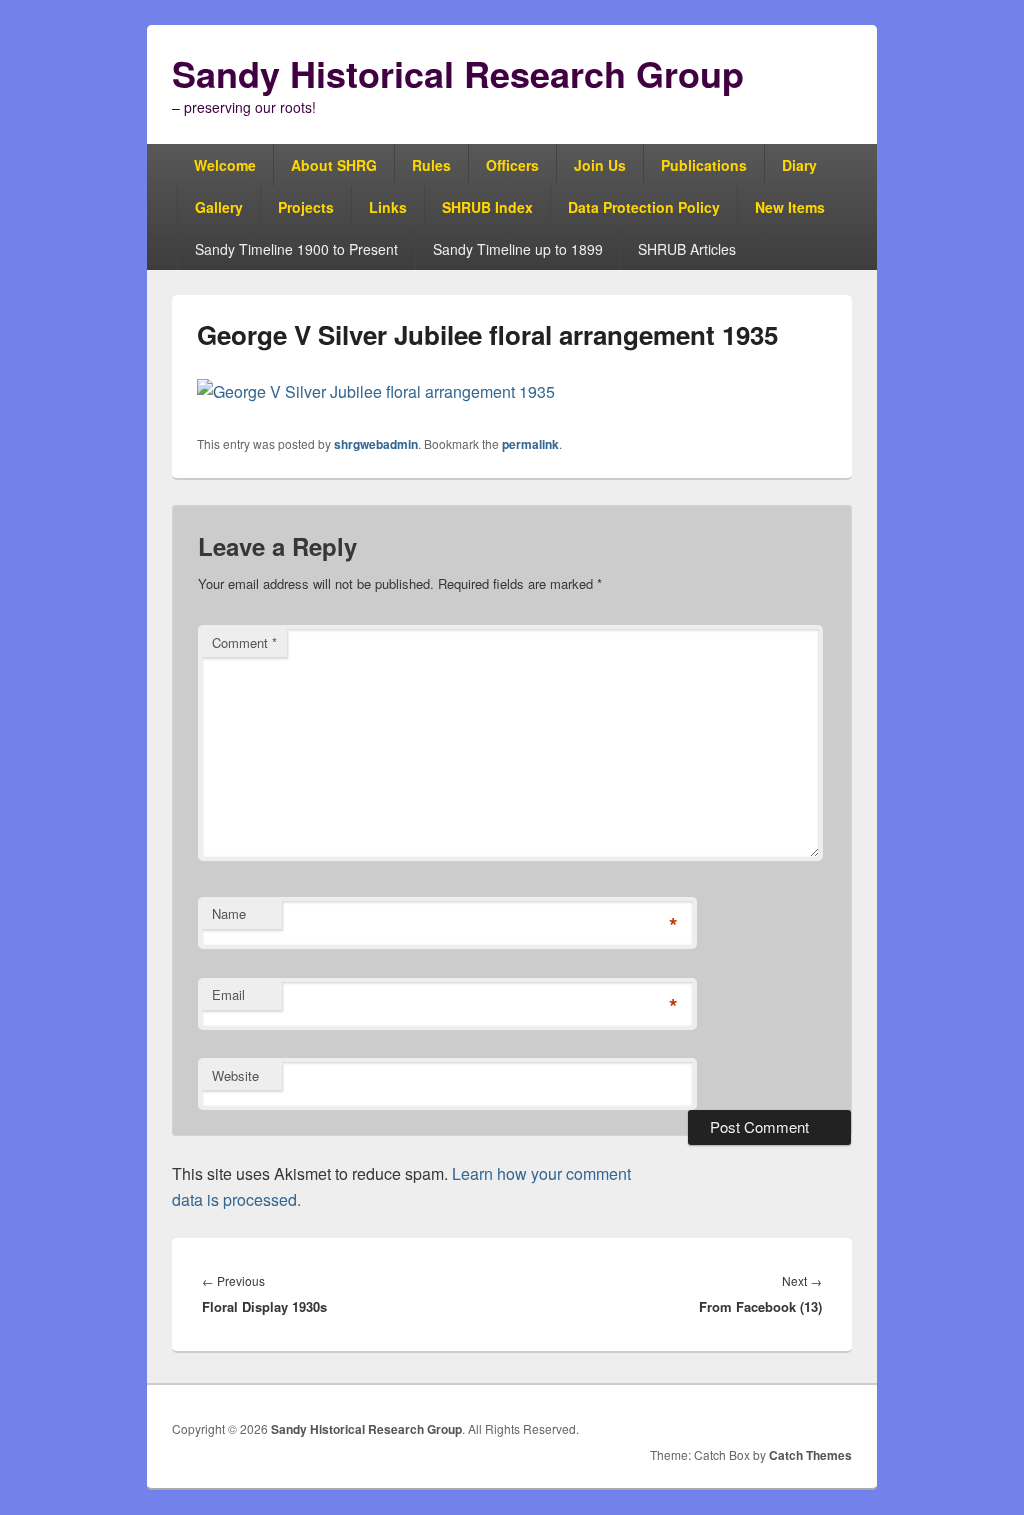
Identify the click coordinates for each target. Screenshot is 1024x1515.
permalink (530, 444)
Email (228, 994)
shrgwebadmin (376, 444)
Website (235, 1075)
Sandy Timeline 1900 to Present (296, 249)
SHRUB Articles (687, 249)
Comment (244, 642)
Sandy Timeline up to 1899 (518, 249)
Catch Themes (810, 1455)
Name (229, 913)
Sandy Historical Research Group (458, 73)
